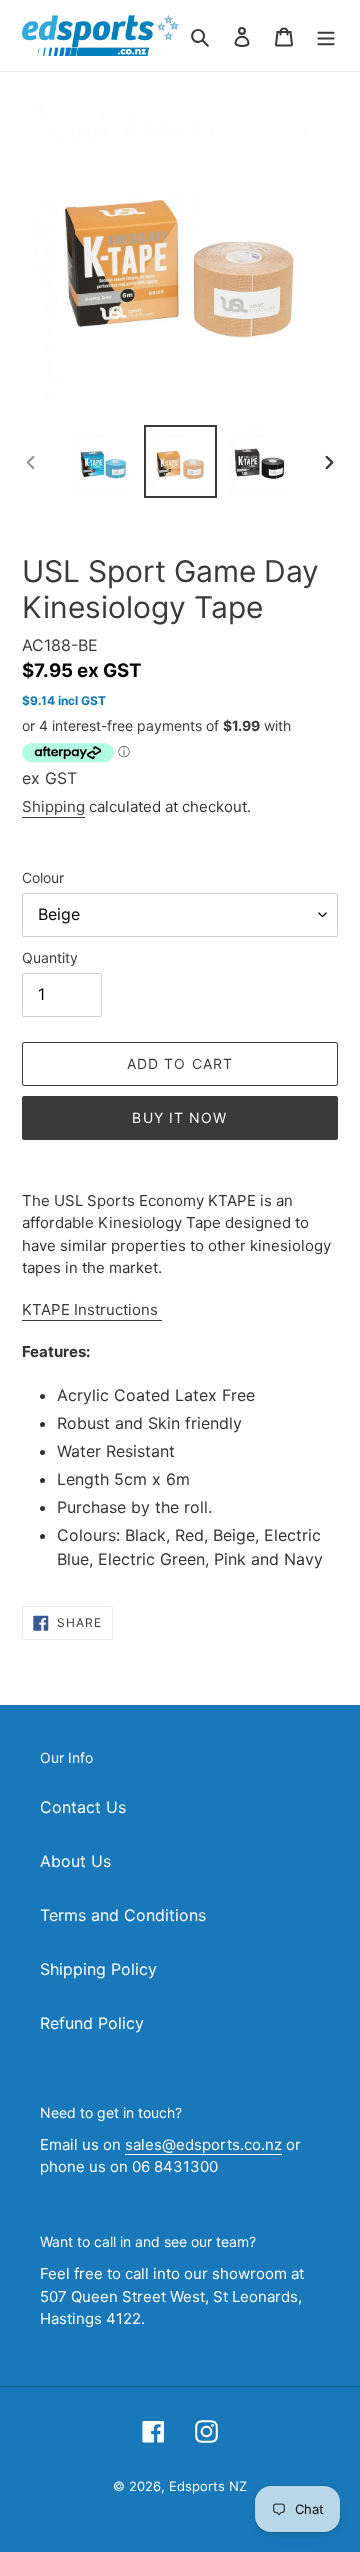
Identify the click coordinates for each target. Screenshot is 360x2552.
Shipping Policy (98, 1969)
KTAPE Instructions (92, 1309)
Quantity (50, 957)
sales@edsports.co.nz (203, 2144)
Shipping (53, 806)
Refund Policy (92, 2023)
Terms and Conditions (123, 1915)
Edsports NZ (208, 2486)
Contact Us (83, 1807)
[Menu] (326, 35)
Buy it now (179, 1117)
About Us (75, 1861)
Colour (43, 877)
